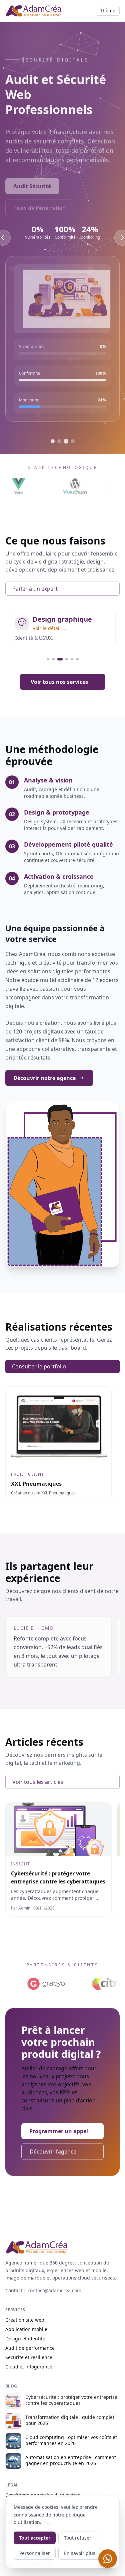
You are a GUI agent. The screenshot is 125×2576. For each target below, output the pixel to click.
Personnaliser (35, 2553)
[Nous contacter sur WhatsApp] (108, 2559)
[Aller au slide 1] (53, 441)
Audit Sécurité (32, 180)
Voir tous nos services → (63, 682)
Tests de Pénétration (40, 202)
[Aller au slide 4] (73, 441)
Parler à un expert (35, 589)
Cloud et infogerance (29, 2367)
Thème (108, 11)
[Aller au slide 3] (66, 441)
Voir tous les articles (38, 1782)
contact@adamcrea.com (54, 2290)
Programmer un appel (59, 2131)
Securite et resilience (29, 2357)
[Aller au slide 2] (59, 441)
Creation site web (25, 2320)
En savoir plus (80, 2553)
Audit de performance (30, 2348)
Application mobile (26, 2329)
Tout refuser (78, 2538)
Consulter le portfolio (39, 1366)
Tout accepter (35, 2538)
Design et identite (25, 2339)
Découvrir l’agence (53, 2152)
